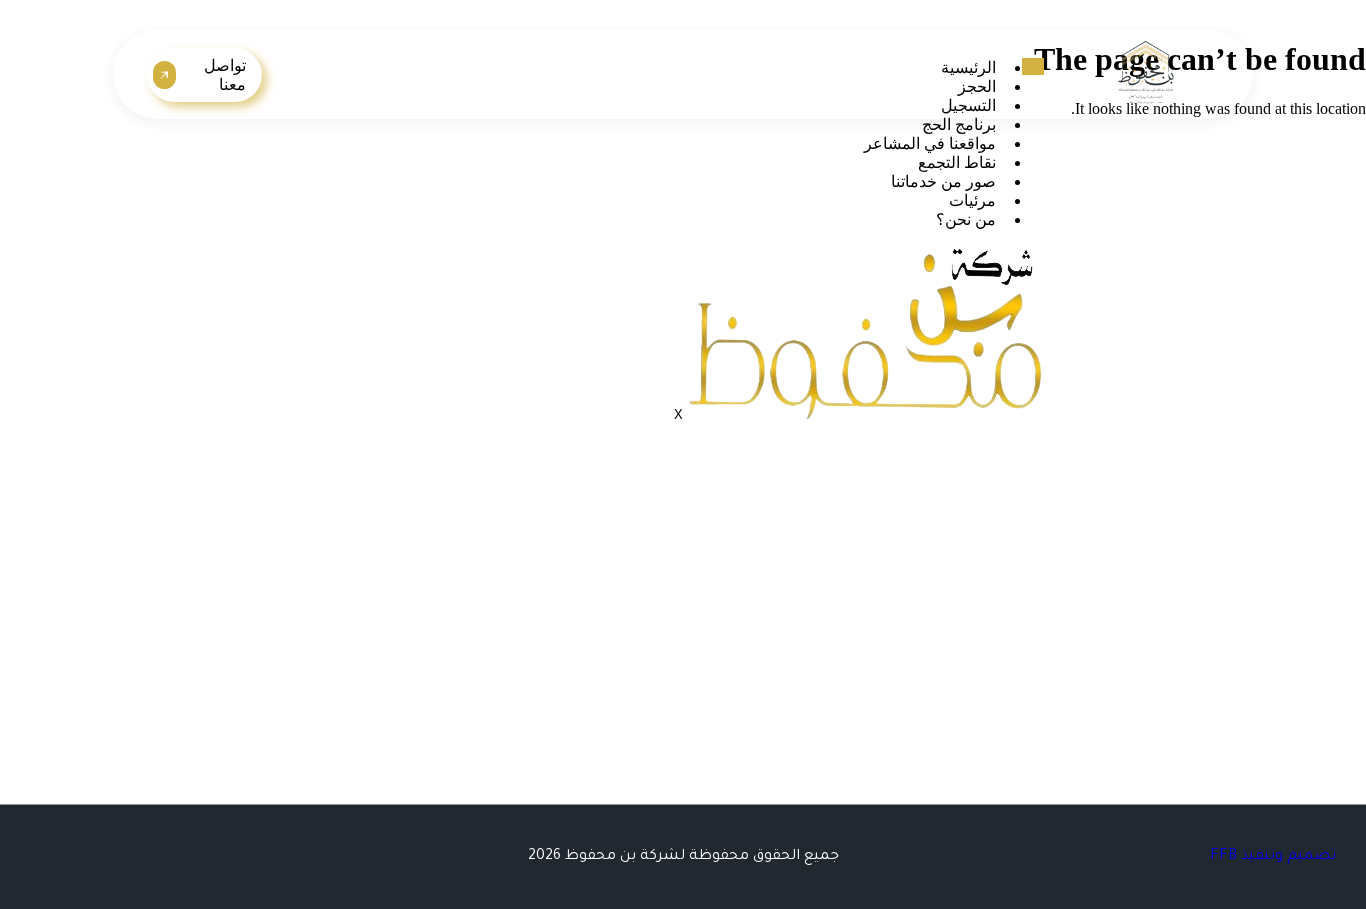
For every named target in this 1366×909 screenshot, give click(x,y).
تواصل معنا (225, 75)
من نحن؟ (966, 219)
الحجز (977, 86)
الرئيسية (968, 67)
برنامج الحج (959, 124)
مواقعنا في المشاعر (930, 143)
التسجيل (968, 105)
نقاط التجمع (957, 162)
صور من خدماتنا (943, 181)
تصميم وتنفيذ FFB (1273, 857)
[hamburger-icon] (1033, 66)
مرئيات (972, 200)
